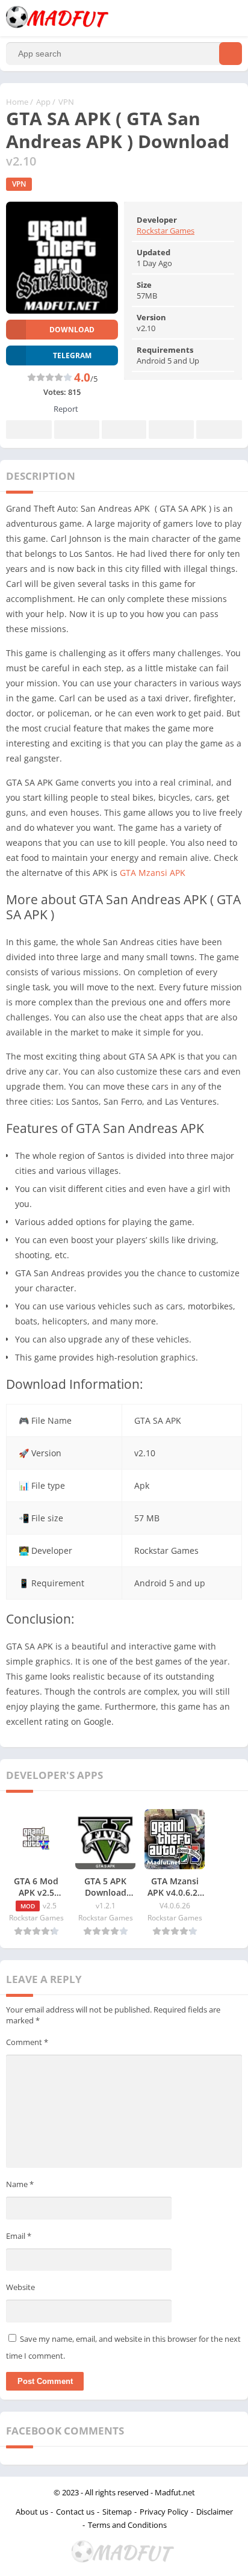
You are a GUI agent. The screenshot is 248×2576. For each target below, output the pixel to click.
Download (72, 330)
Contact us (75, 2512)
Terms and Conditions (127, 2525)
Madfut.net (175, 2492)
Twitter (76, 430)
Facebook (29, 430)
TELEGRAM (72, 355)
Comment (27, 2042)
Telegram (171, 430)
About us (32, 2512)
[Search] (231, 54)
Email (19, 2236)
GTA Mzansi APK (153, 873)
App (43, 102)
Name (20, 2184)
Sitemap (117, 2512)
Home (17, 102)
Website (20, 2287)
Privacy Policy (164, 2512)
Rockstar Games (166, 231)
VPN (66, 102)
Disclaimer (215, 2512)
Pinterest (124, 430)
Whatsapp (219, 430)
